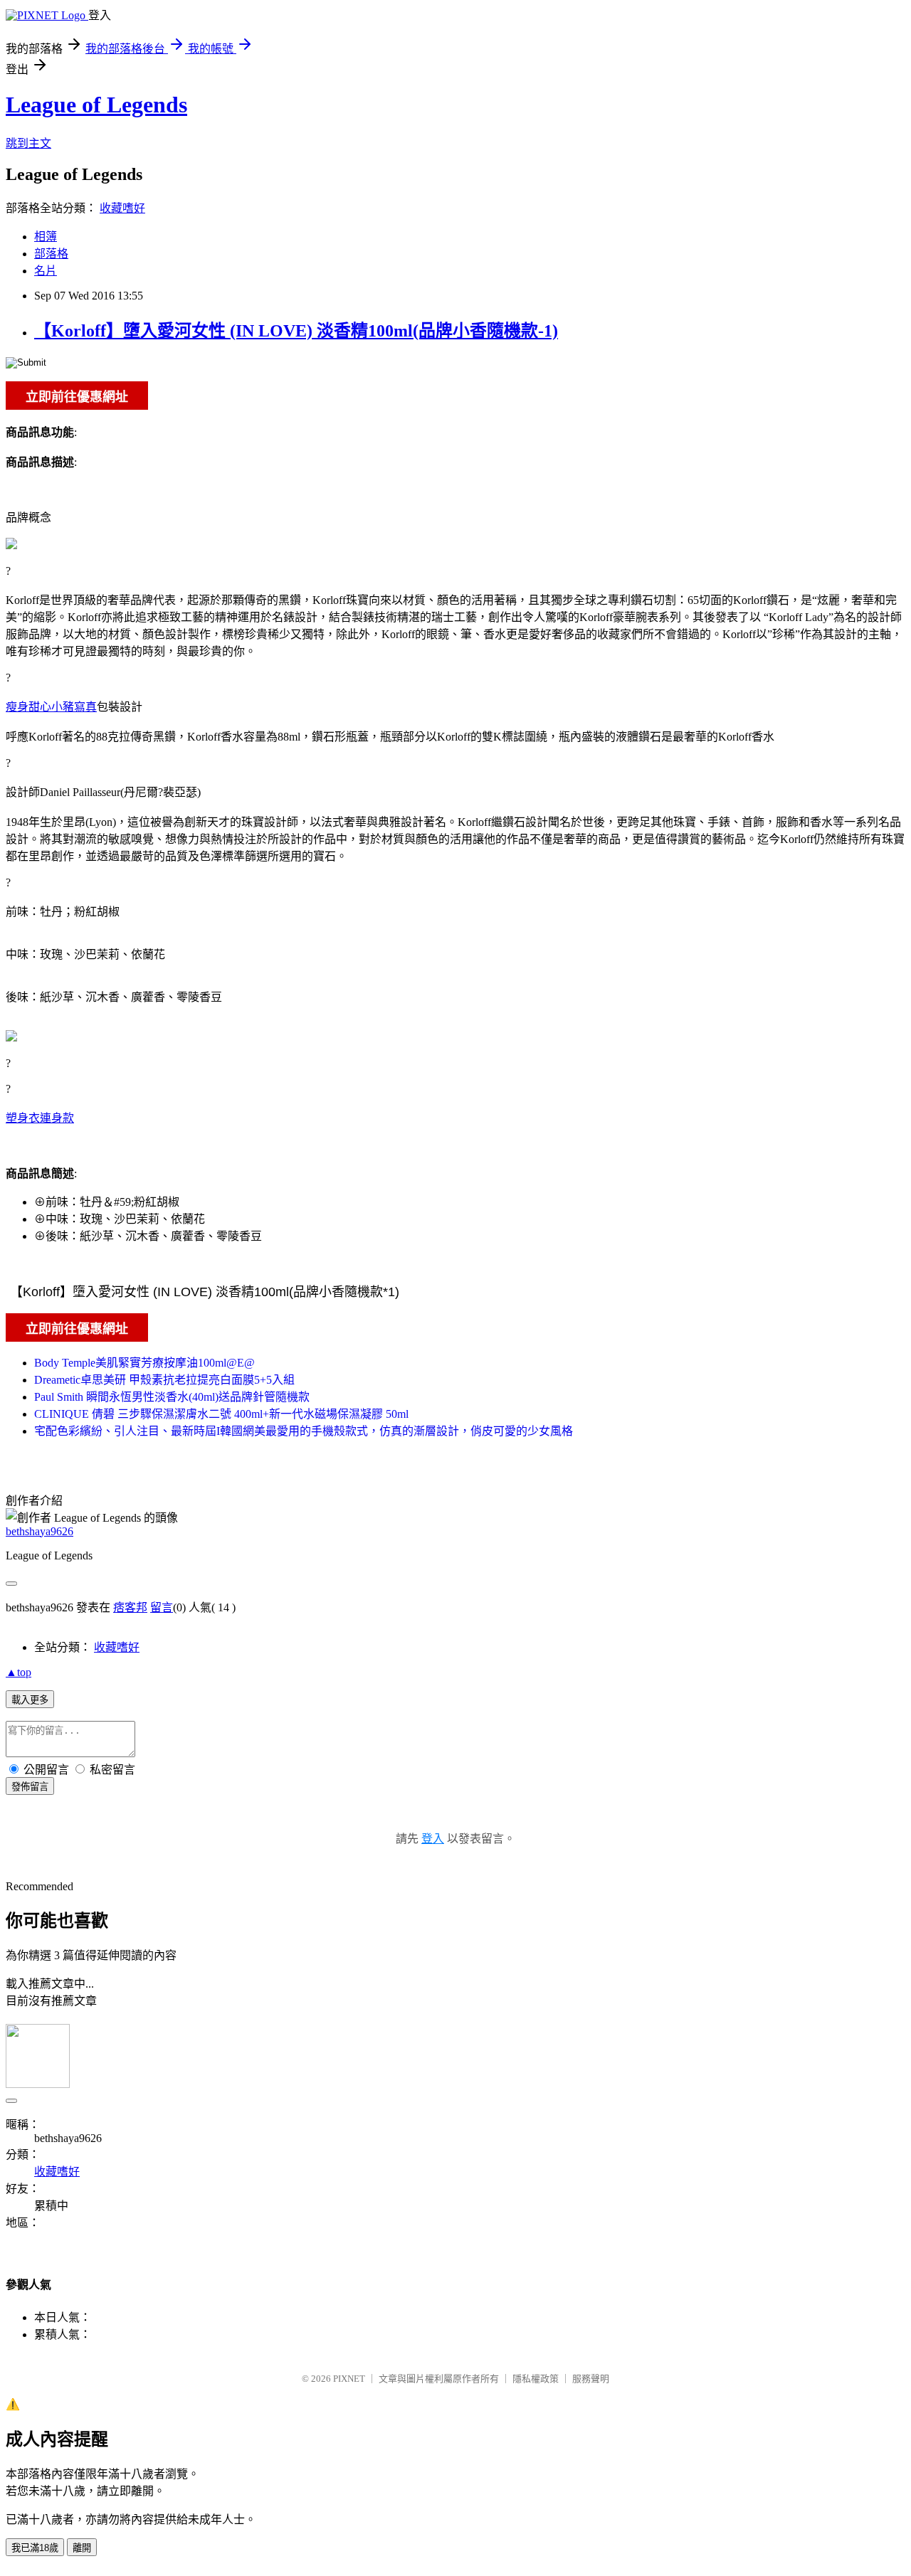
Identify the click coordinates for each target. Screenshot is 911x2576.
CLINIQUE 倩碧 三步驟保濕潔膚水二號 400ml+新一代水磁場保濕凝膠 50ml (221, 1414)
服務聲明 (591, 2379)
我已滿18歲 (35, 2548)
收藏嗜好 (122, 208)
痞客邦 (130, 1607)
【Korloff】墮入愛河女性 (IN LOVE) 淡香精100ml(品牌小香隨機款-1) (296, 331)
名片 (46, 271)
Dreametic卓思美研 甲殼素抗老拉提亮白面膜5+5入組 (164, 1380)
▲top (19, 1672)
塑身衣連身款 (40, 1118)
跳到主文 (28, 143)
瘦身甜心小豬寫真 (51, 707)
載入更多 (30, 1700)
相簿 (46, 237)
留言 (162, 1607)
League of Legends (96, 105)
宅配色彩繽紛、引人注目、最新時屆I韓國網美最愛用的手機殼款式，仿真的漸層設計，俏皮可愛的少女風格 (304, 1431)
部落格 (51, 254)
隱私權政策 (536, 2379)
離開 (82, 2548)
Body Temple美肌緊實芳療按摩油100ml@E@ (144, 1363)
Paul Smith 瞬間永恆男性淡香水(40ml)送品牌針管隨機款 (172, 1397)
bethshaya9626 (40, 1531)
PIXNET (349, 2379)
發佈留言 (30, 1787)
